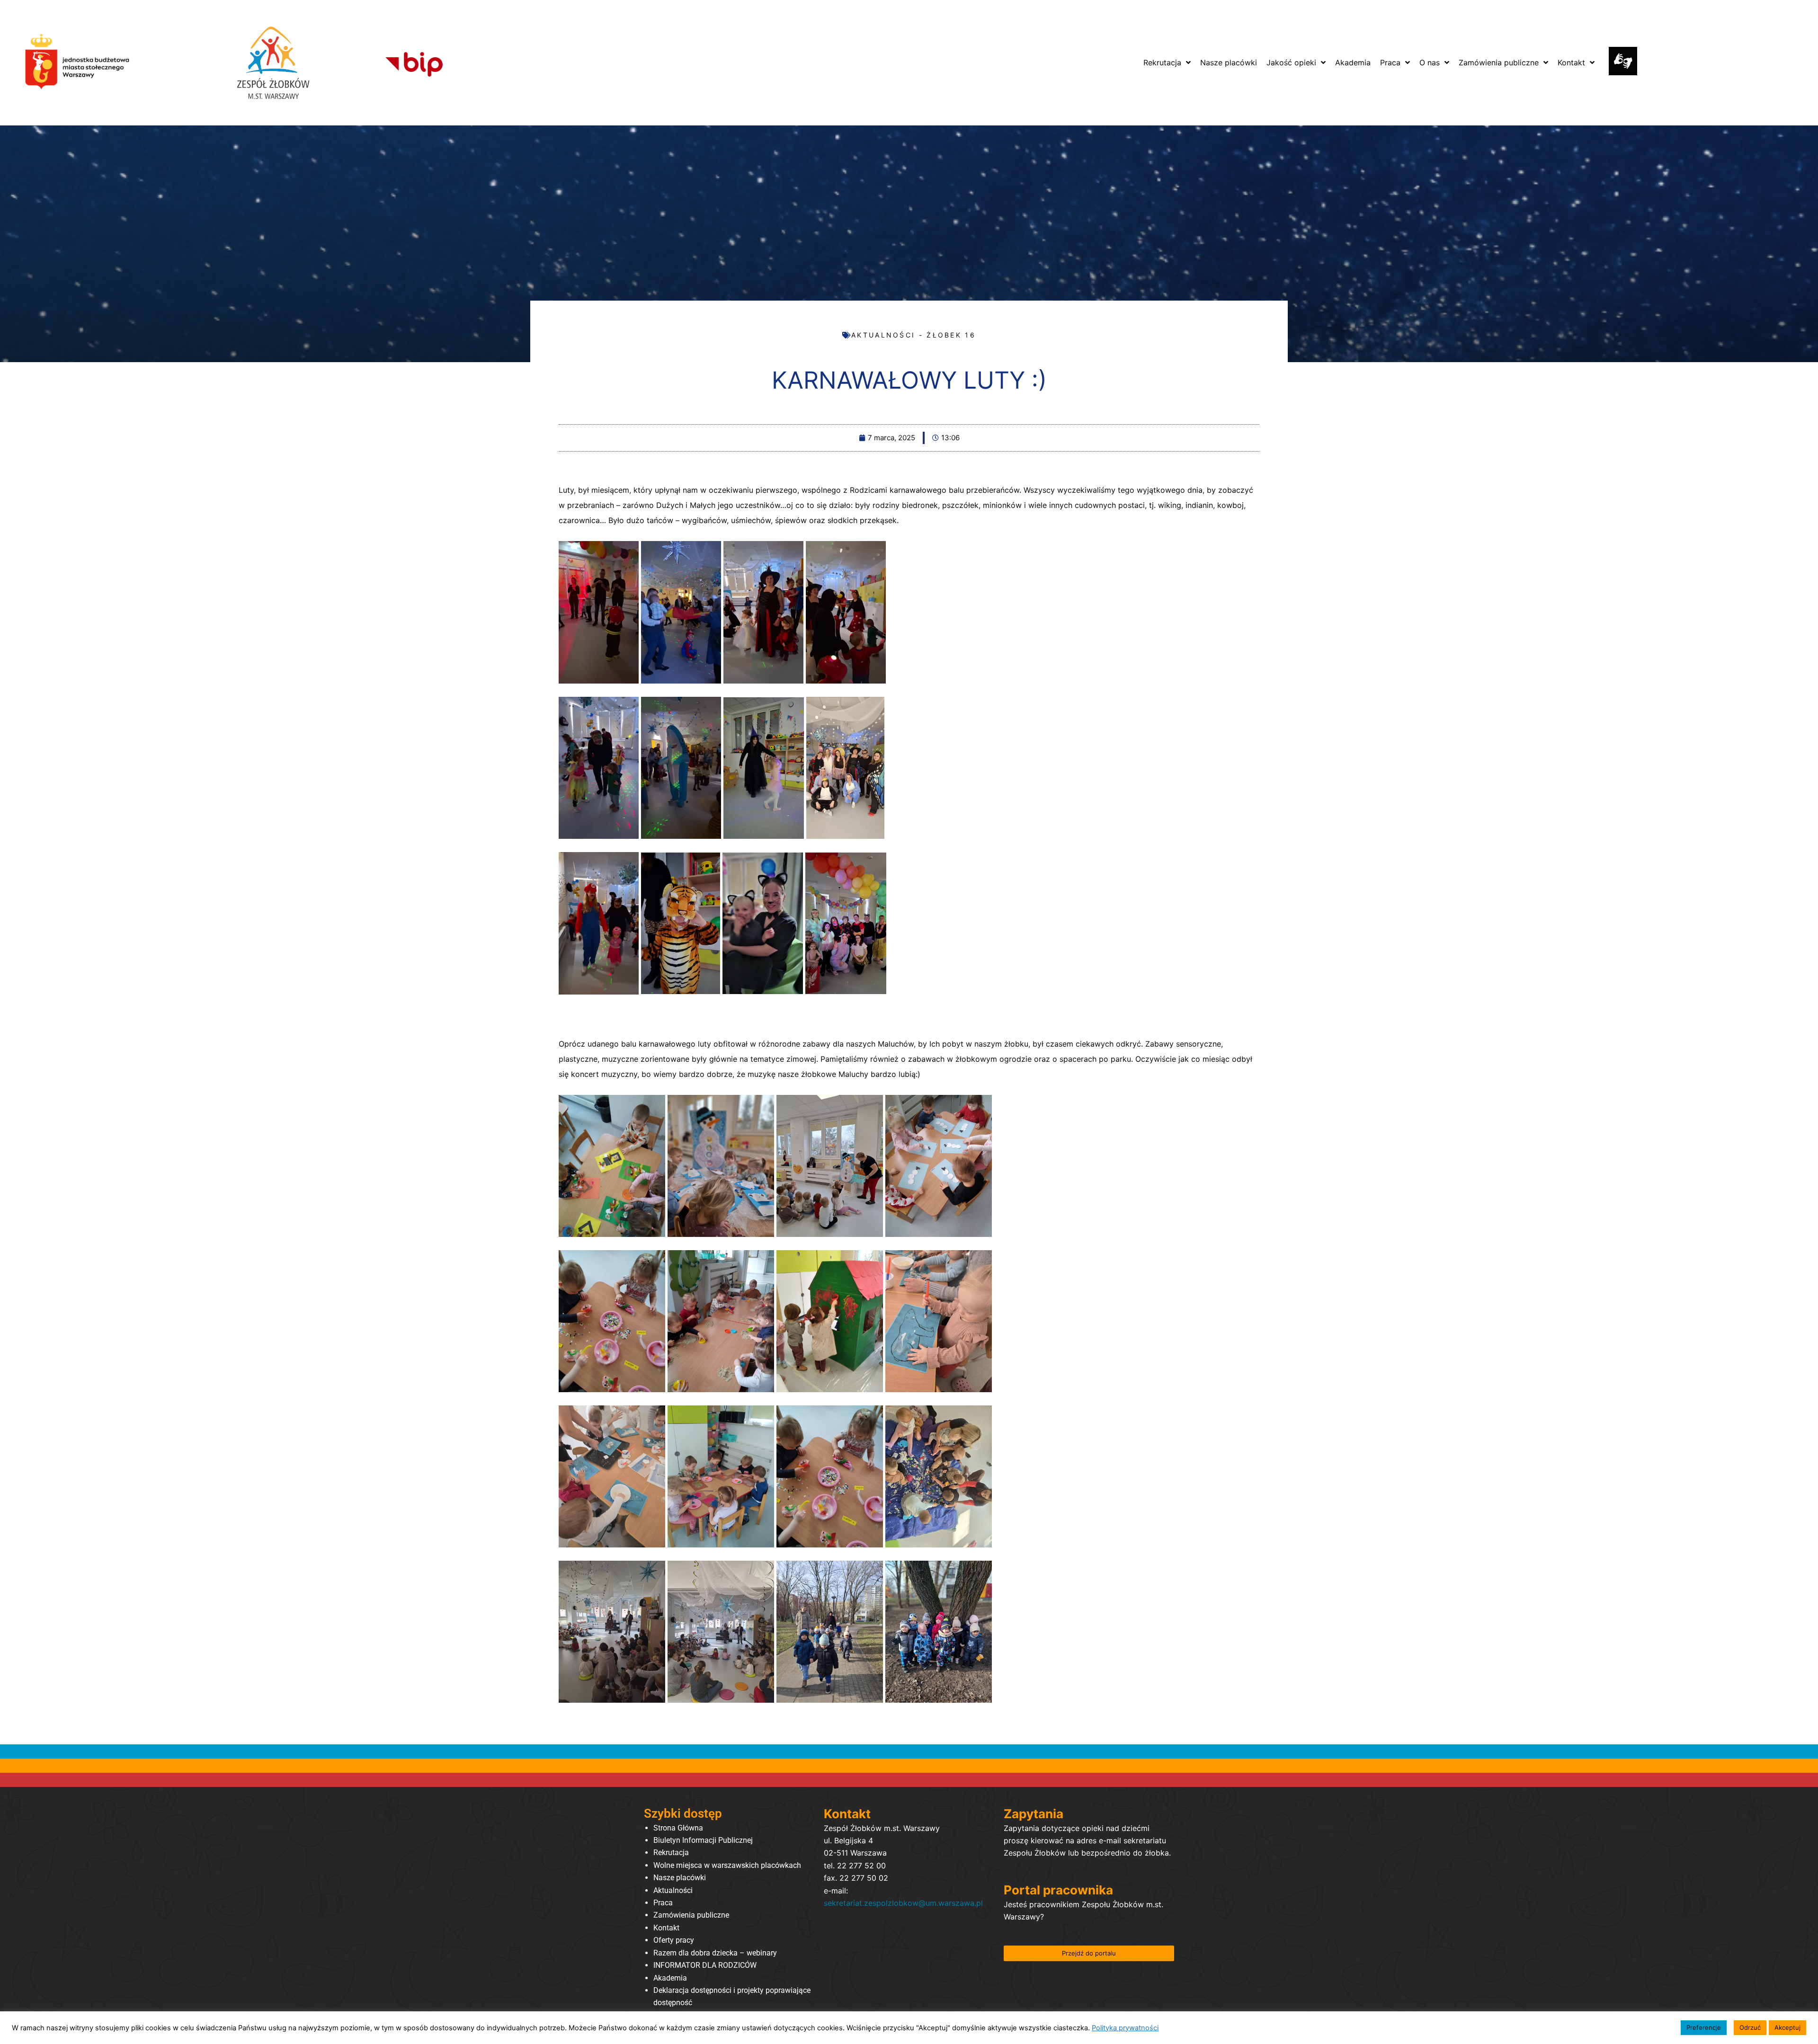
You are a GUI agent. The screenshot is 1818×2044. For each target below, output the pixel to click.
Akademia (670, 1978)
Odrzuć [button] (1750, 2027)
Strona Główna (678, 1828)
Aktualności (673, 1890)
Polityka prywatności (1125, 2028)
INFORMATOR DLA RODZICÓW (705, 1965)
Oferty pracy (674, 1940)
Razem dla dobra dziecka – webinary (715, 1953)
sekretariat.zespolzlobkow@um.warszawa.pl (903, 1903)
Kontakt (666, 1928)
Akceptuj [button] (1787, 2027)
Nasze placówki (680, 1878)
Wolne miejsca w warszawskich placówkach (727, 1865)
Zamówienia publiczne (691, 1915)
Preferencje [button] (1704, 2027)
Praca (663, 1903)
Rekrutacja (671, 1853)
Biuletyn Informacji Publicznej (703, 1840)
